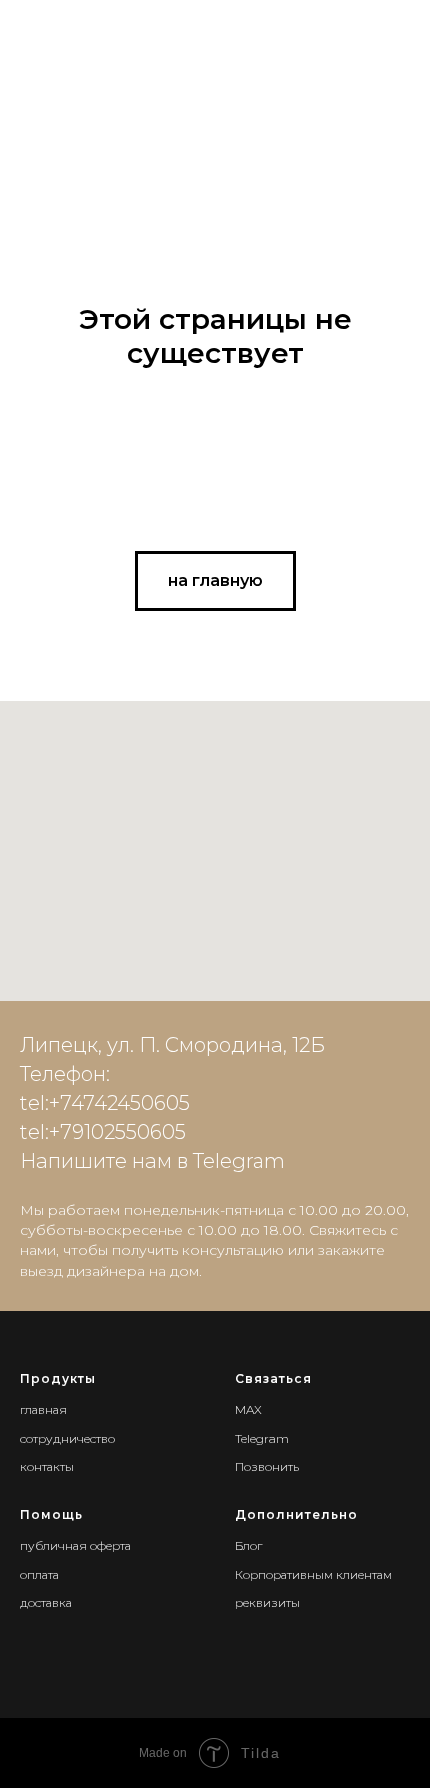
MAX (248, 1409)
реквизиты (267, 1602)
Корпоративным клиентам (313, 1574)
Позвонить (267, 1466)
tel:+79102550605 (103, 1132)
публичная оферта (75, 1545)
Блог (248, 1545)
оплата (39, 1574)
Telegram (262, 1438)
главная (43, 1409)
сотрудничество (67, 1438)
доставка (46, 1602)
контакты (47, 1466)
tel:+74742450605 (105, 1103)
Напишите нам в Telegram (152, 1161)
